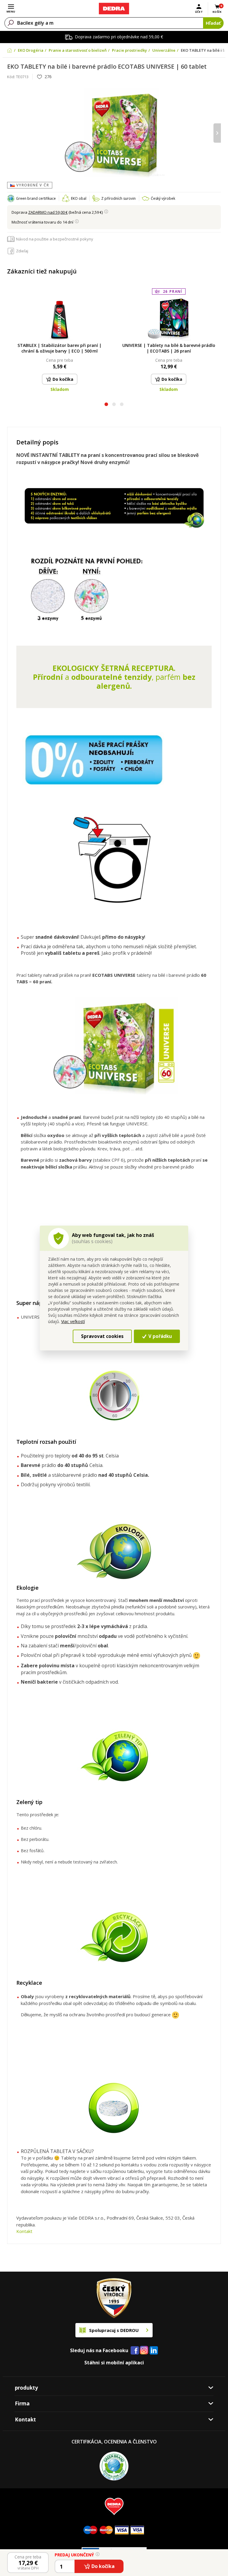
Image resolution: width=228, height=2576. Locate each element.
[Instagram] (144, 2351)
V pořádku (160, 1336)
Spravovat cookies (102, 1336)
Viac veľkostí (73, 1321)
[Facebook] (135, 2351)
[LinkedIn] (154, 2351)
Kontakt (24, 2231)
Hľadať (213, 23)
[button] (106, 405)
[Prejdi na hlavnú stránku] (114, 9)
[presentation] (11, 133)
